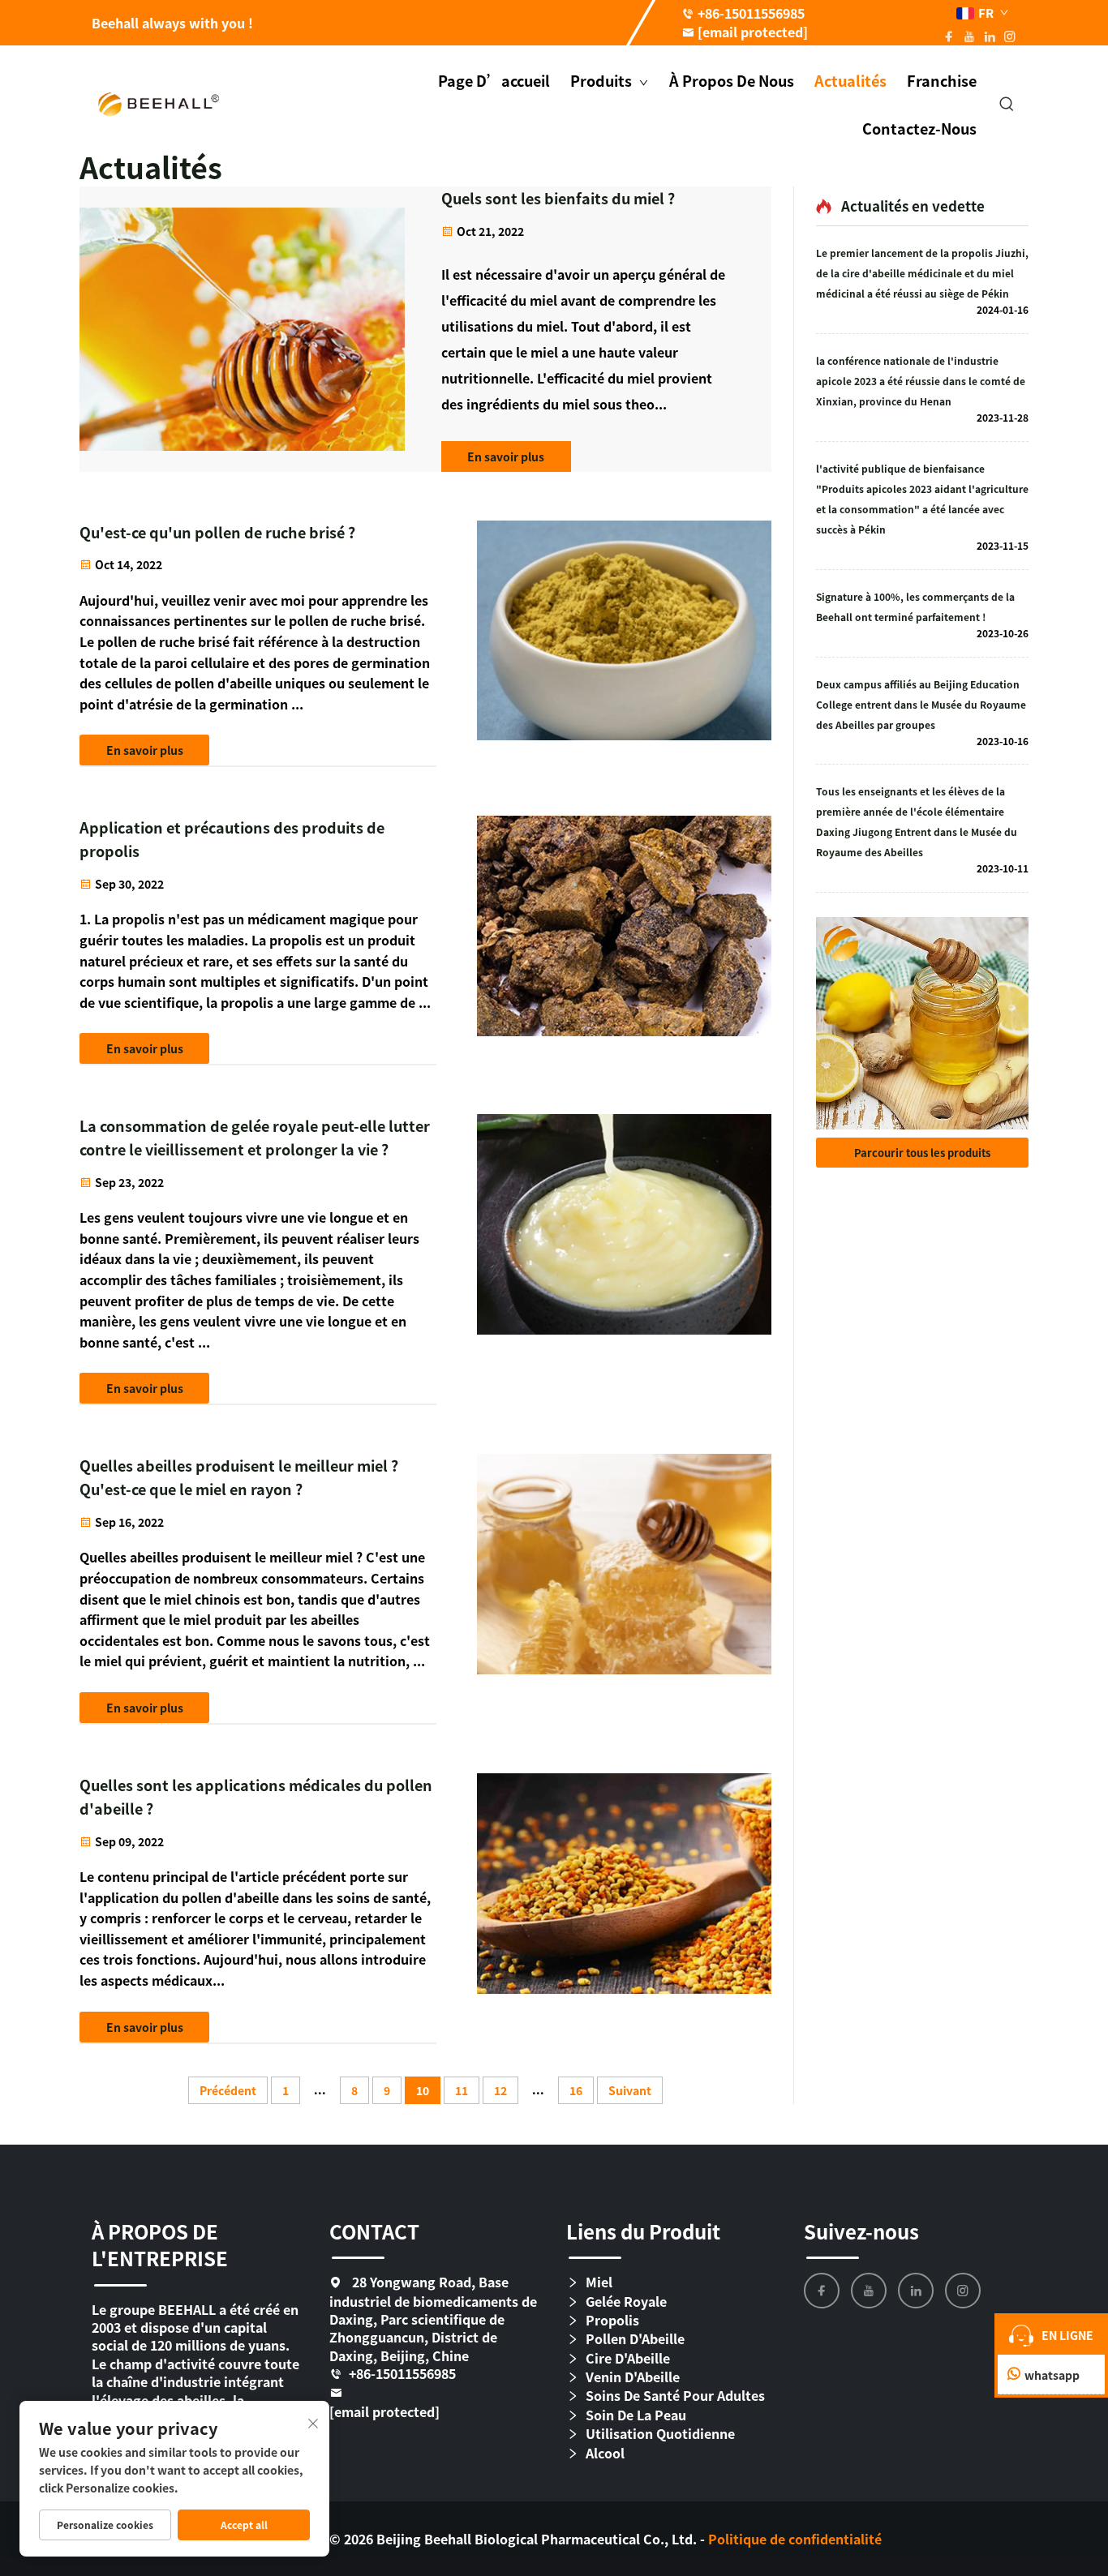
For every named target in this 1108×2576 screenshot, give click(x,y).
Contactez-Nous (919, 128)
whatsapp (1052, 2375)
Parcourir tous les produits (922, 1153)
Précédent (228, 2090)
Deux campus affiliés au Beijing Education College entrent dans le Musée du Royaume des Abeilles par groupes (921, 704)
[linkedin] (916, 2291)
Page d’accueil (494, 80)
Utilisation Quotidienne (660, 2434)
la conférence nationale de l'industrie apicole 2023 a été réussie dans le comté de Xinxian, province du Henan (921, 381)
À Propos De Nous (732, 80)
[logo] (159, 102)
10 (423, 2090)
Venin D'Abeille (633, 2377)
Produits (603, 80)
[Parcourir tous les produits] (922, 1023)
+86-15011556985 (751, 13)
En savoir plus (506, 456)
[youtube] (869, 2291)
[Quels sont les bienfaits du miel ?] (242, 330)
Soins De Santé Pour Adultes (675, 2396)
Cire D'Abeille (628, 2358)
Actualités (850, 80)
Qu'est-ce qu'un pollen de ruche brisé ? (217, 532)
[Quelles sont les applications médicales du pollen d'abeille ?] (624, 1909)
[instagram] (963, 2291)
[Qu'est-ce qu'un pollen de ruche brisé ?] (624, 644)
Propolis (612, 2320)
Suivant (630, 2090)
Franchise (942, 80)
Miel (599, 2282)
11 (462, 2090)
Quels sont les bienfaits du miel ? (558, 198)
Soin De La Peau (636, 2415)
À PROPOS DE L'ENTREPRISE (160, 2245)
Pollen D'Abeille (635, 2339)
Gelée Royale (626, 2302)
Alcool (605, 2453)
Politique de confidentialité (795, 2539)
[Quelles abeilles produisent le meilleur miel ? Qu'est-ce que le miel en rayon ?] (624, 1589)
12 (500, 2090)
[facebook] (822, 2291)
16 (576, 2090)
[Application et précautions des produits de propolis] (624, 941)
